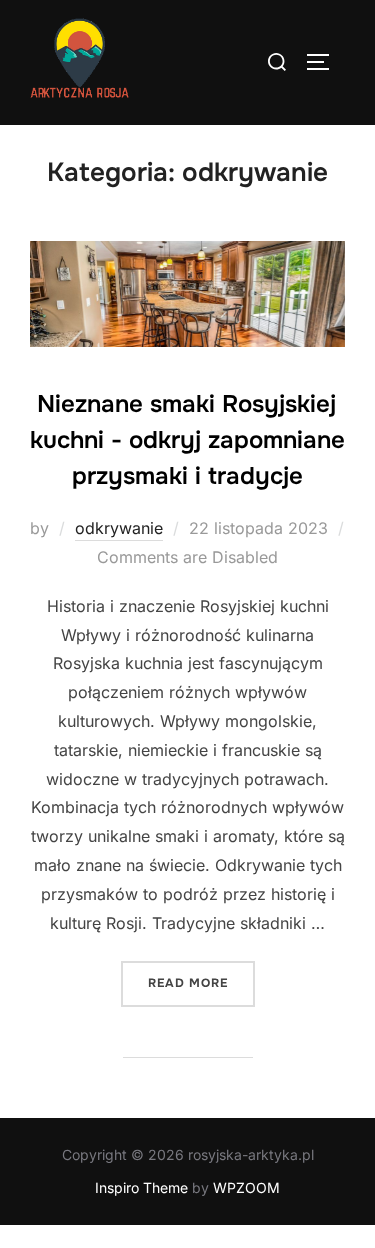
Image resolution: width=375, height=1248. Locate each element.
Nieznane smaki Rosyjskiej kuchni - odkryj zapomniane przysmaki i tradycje (187, 440)
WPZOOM (246, 1187)
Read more (201, 982)
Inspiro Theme (141, 1187)
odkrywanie (119, 528)
